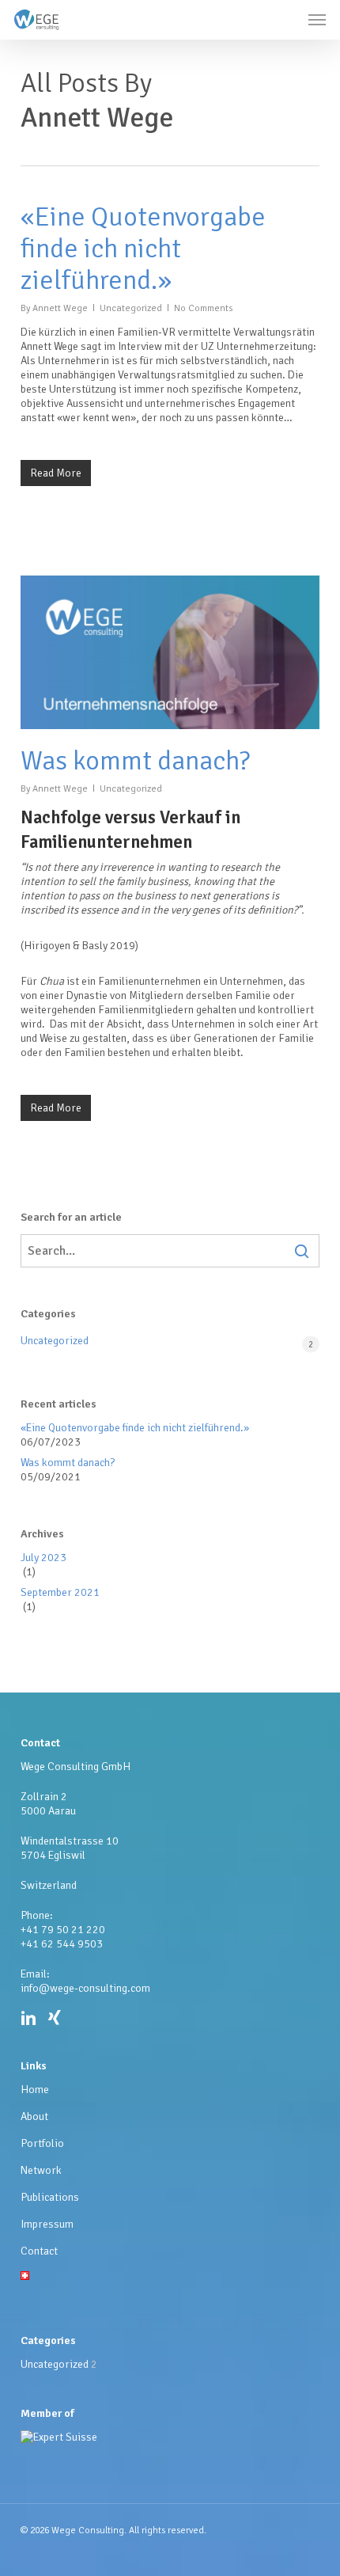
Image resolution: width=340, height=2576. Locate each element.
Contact (39, 2251)
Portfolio (42, 2143)
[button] (317, 20)
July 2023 (43, 1558)
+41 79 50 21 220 (63, 1930)
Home (35, 2090)
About (34, 2116)
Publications (50, 2197)
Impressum (47, 2224)
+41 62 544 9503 (62, 1944)
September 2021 (60, 1592)
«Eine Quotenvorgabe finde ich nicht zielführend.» (143, 249)
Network (41, 2170)
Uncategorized (131, 308)
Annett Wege (60, 308)
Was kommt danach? (135, 761)
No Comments (203, 308)
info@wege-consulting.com (85, 1988)
